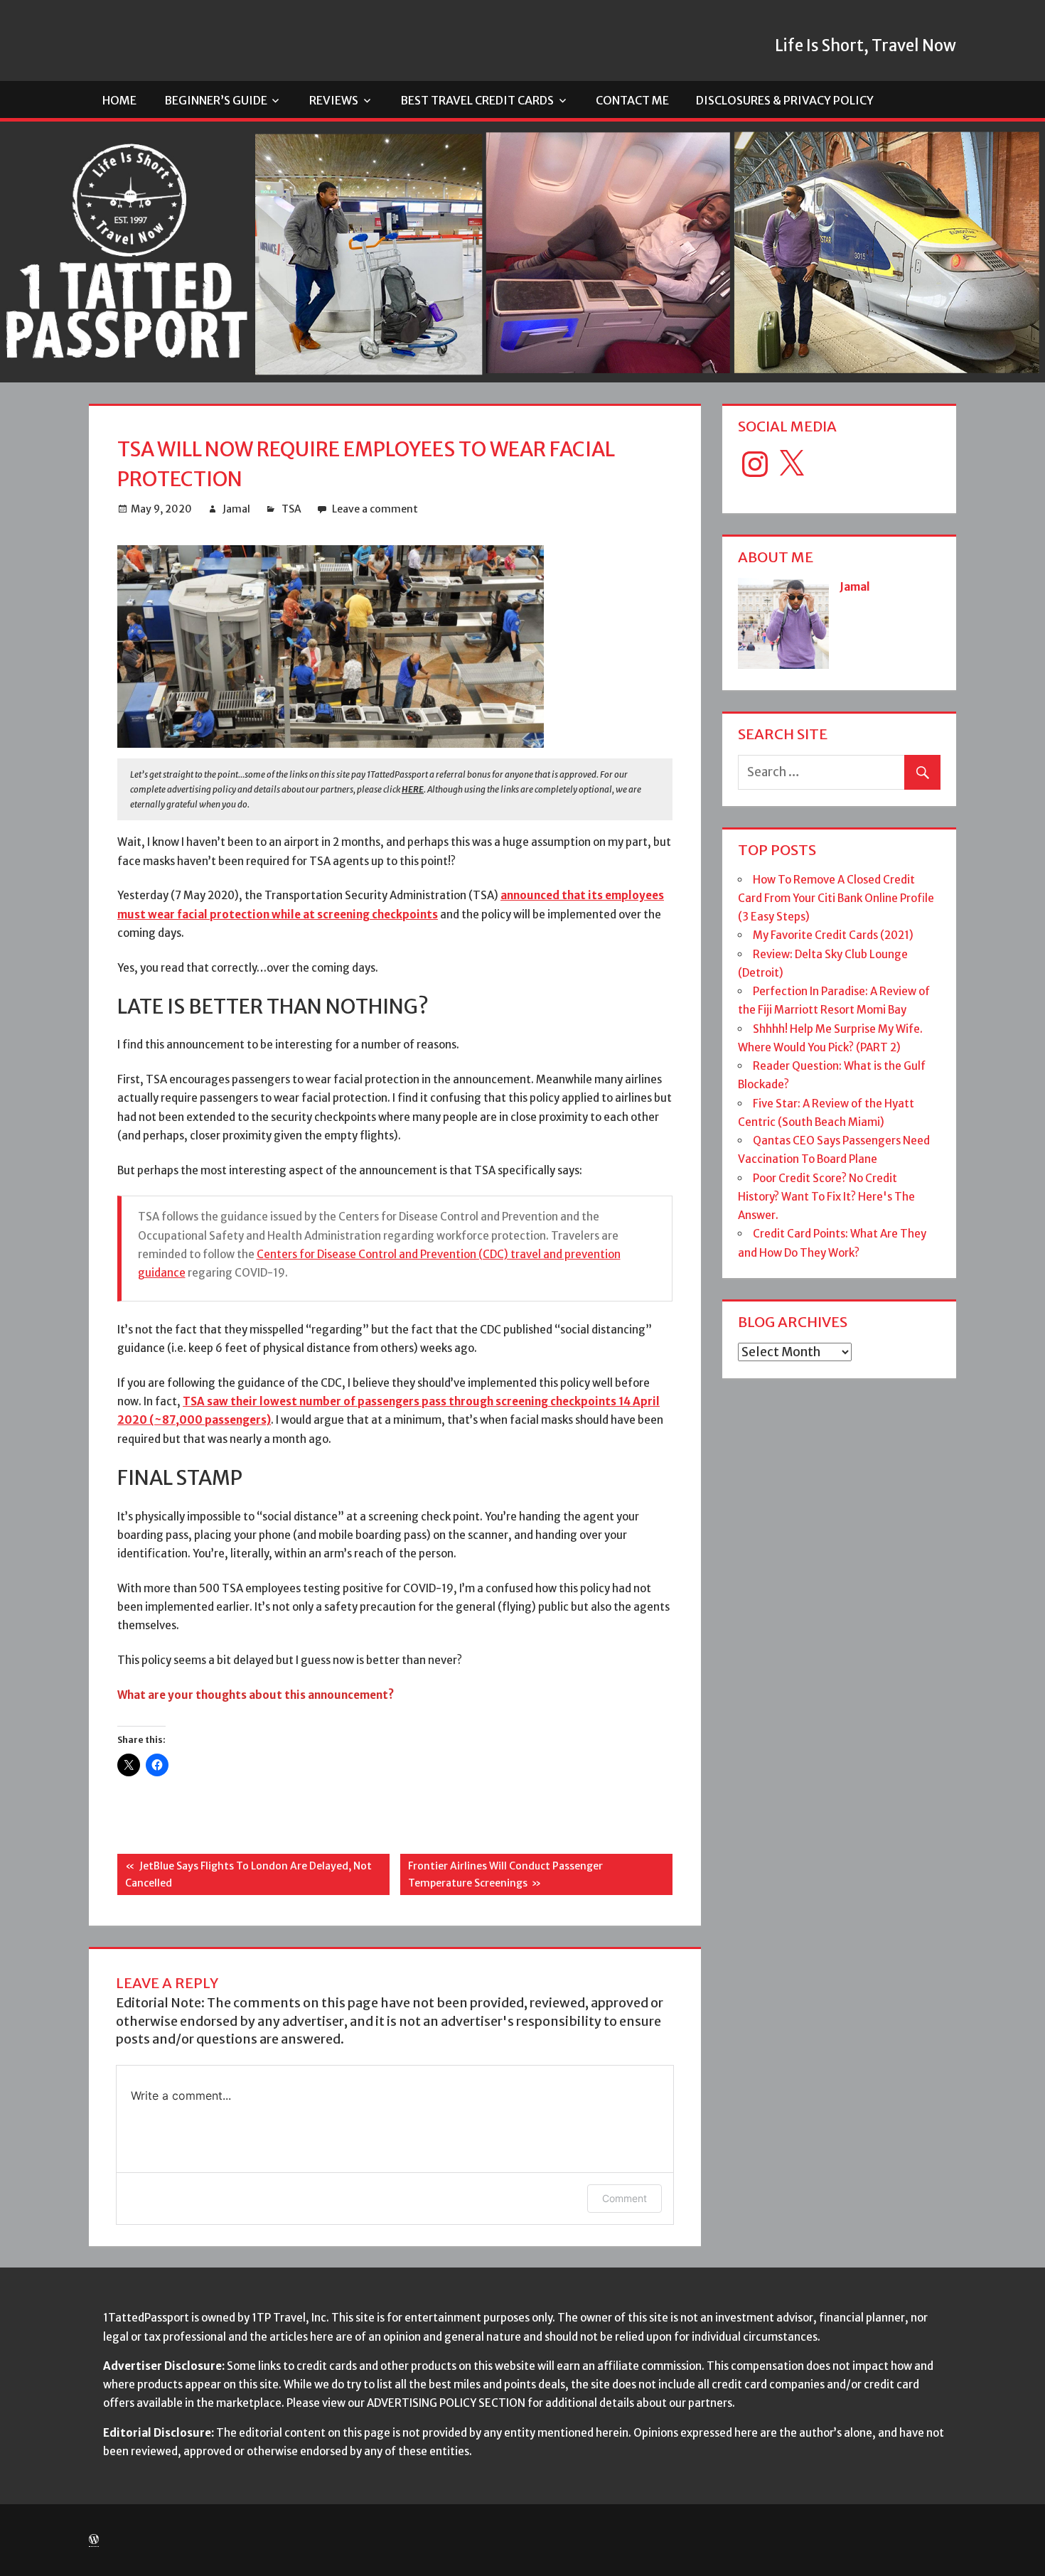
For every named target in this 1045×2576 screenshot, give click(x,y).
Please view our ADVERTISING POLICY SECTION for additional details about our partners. (511, 2403)
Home (119, 100)
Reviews (334, 100)
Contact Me (632, 100)
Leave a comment (375, 509)
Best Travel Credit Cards (477, 100)
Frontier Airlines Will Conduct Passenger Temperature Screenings (502, 1874)
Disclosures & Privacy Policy (785, 100)
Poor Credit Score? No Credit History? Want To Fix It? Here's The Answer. (826, 1197)
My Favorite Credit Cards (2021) (833, 935)
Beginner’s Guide (216, 100)
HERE (413, 789)
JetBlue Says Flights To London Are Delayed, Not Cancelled (245, 1874)
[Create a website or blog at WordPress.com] (94, 2540)
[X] (791, 464)
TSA (291, 509)
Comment (625, 2198)
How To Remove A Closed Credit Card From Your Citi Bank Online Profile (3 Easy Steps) (836, 898)
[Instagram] (755, 464)
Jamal (236, 509)
